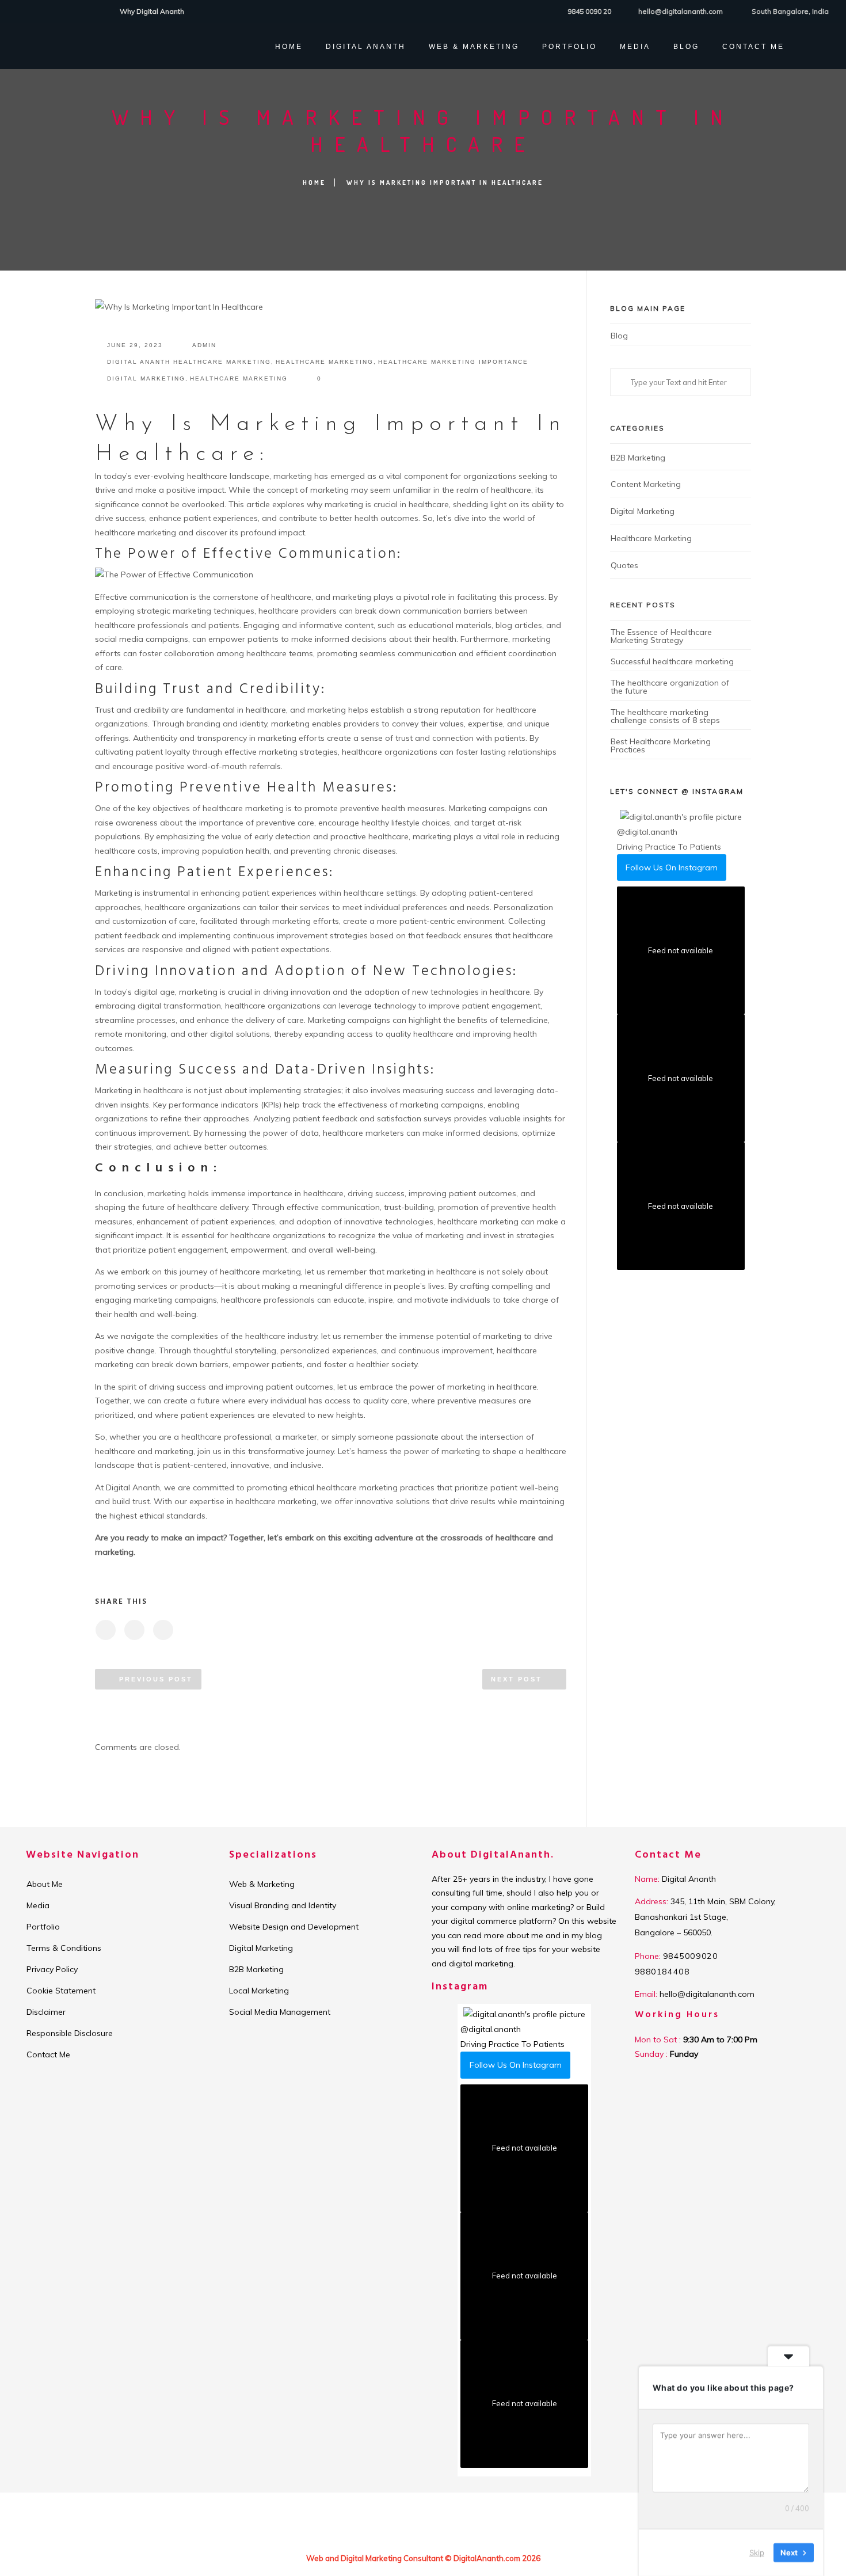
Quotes (624, 565)
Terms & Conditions (64, 1948)
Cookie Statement (61, 1991)
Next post (517, 1679)
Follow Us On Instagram (672, 867)
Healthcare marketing (325, 362)
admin (204, 345)
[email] (107, 11)
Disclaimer (46, 2012)
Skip (757, 2552)
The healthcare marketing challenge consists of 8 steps (665, 716)
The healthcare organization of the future (670, 687)
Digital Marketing (146, 378)
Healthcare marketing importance (453, 362)
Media (635, 47)
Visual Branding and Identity (283, 1905)
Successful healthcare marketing (672, 661)
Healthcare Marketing (239, 378)
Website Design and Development (294, 1927)
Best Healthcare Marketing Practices (661, 745)
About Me (45, 1884)
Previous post (156, 1679)
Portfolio (43, 1927)
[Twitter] (35, 11)
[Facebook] (20, 11)
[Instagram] (64, 11)
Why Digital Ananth (152, 11)
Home (289, 47)
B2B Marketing (638, 458)
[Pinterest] (78, 11)
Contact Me (753, 47)
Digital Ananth (366, 47)
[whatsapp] (92, 11)
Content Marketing (646, 484)
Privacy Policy (52, 1969)
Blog (686, 47)
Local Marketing (259, 1991)
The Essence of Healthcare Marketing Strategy (661, 636)
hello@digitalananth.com (681, 11)
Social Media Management (280, 2012)
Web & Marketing (474, 47)
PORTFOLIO (569, 47)
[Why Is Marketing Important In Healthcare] (105, 1630)
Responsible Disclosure (70, 2033)
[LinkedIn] (49, 11)
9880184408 (662, 1972)
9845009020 (691, 1956)
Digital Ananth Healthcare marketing (189, 362)
